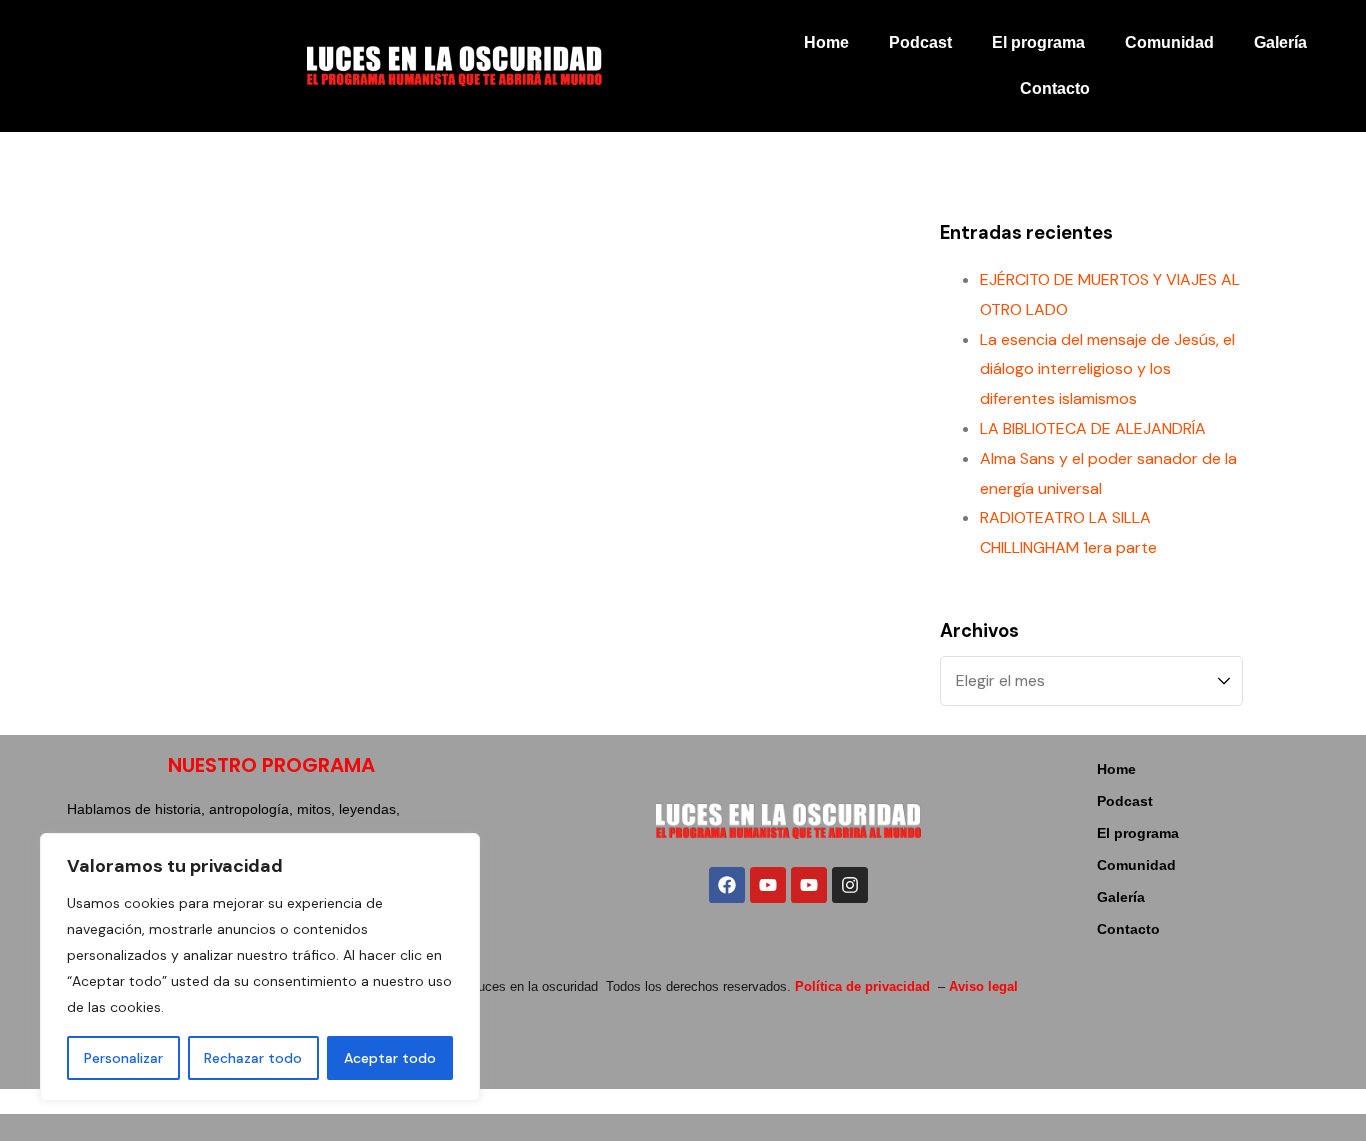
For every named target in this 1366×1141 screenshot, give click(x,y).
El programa (1038, 42)
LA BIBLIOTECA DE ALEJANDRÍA (1093, 428)
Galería (1280, 42)
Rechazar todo (253, 1058)
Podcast (920, 42)
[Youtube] (768, 885)
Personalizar (123, 1058)
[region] (260, 967)
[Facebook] (727, 885)
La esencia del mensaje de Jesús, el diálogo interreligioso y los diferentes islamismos (1107, 369)
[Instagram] (850, 885)
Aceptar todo (390, 1058)
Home (826, 42)
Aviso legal (983, 986)
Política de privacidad (862, 986)
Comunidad (1169, 42)
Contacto (1055, 88)
